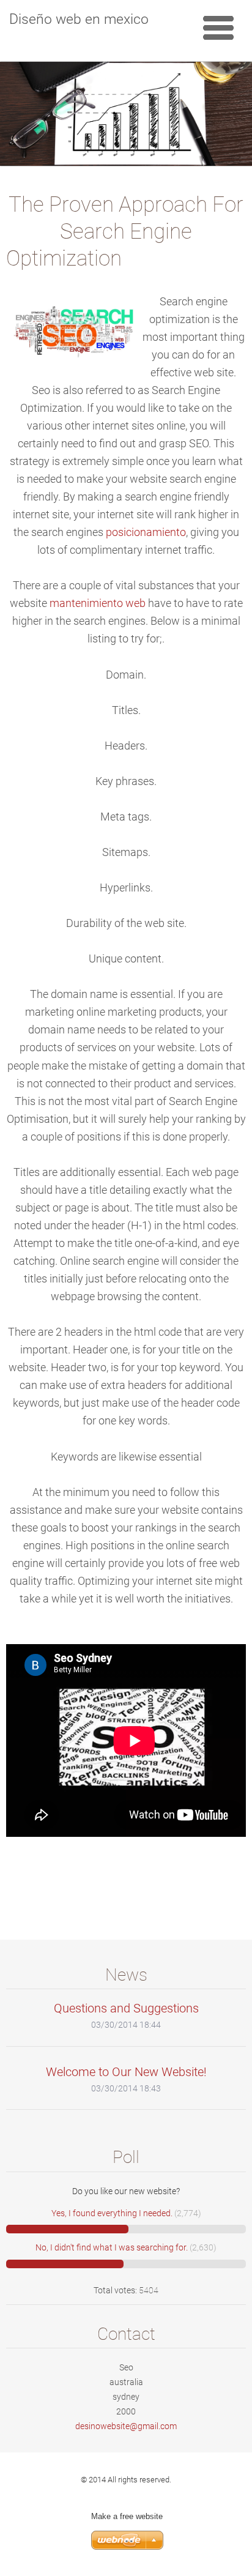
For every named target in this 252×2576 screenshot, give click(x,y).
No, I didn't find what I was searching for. (112, 2247)
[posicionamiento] (126, 1475)
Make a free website (127, 2516)
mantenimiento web (98, 603)
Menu (218, 28)
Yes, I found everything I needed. (112, 2213)
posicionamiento (146, 532)
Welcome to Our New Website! (126, 2072)
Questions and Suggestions (126, 2008)
